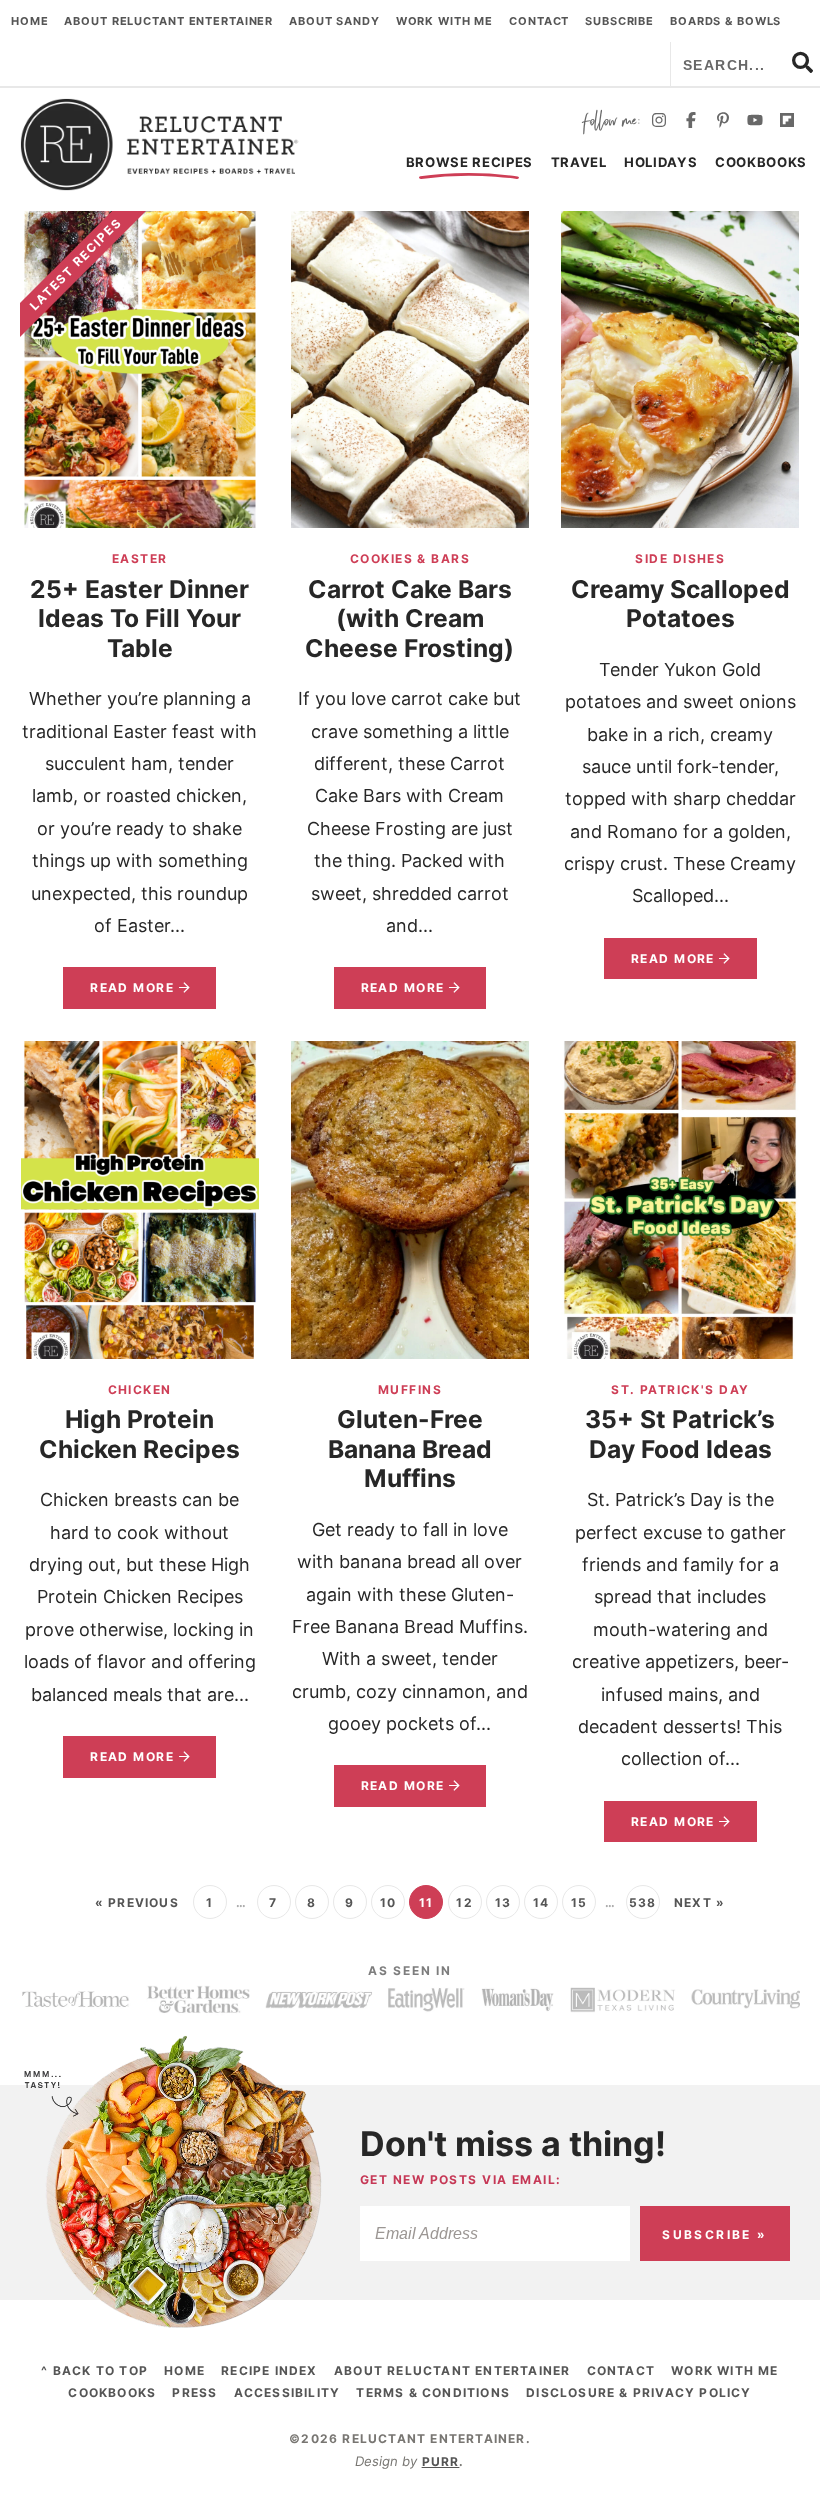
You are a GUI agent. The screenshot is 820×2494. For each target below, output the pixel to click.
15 (579, 1902)
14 (541, 1902)
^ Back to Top (94, 2370)
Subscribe (619, 21)
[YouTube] (755, 122)
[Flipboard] (787, 122)
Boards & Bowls (725, 21)
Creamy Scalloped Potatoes (680, 604)
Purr (441, 2461)
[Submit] (803, 62)
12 (464, 1902)
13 (503, 1902)
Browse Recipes (469, 162)
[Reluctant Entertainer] (160, 144)
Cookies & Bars (410, 558)
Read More (118, 994)
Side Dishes (680, 558)
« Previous (137, 1902)
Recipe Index (269, 2370)
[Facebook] (691, 122)
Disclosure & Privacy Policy (638, 2392)
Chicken (140, 1389)
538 (643, 1902)
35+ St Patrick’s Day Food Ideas (680, 1434)
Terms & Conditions (433, 2392)
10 (388, 1902)
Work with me (445, 21)
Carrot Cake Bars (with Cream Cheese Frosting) (409, 618)
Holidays (660, 162)
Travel (579, 162)
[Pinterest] (723, 122)
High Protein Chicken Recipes (139, 1434)
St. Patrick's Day (680, 1389)
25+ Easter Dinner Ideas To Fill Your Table (139, 618)
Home (30, 21)
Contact (539, 21)
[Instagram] (659, 122)
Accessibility (287, 2392)
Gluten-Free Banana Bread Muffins (410, 1448)
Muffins (410, 1389)
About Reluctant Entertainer (168, 21)
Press (194, 2392)
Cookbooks (761, 162)
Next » (699, 1902)
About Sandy (334, 21)
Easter (140, 558)
